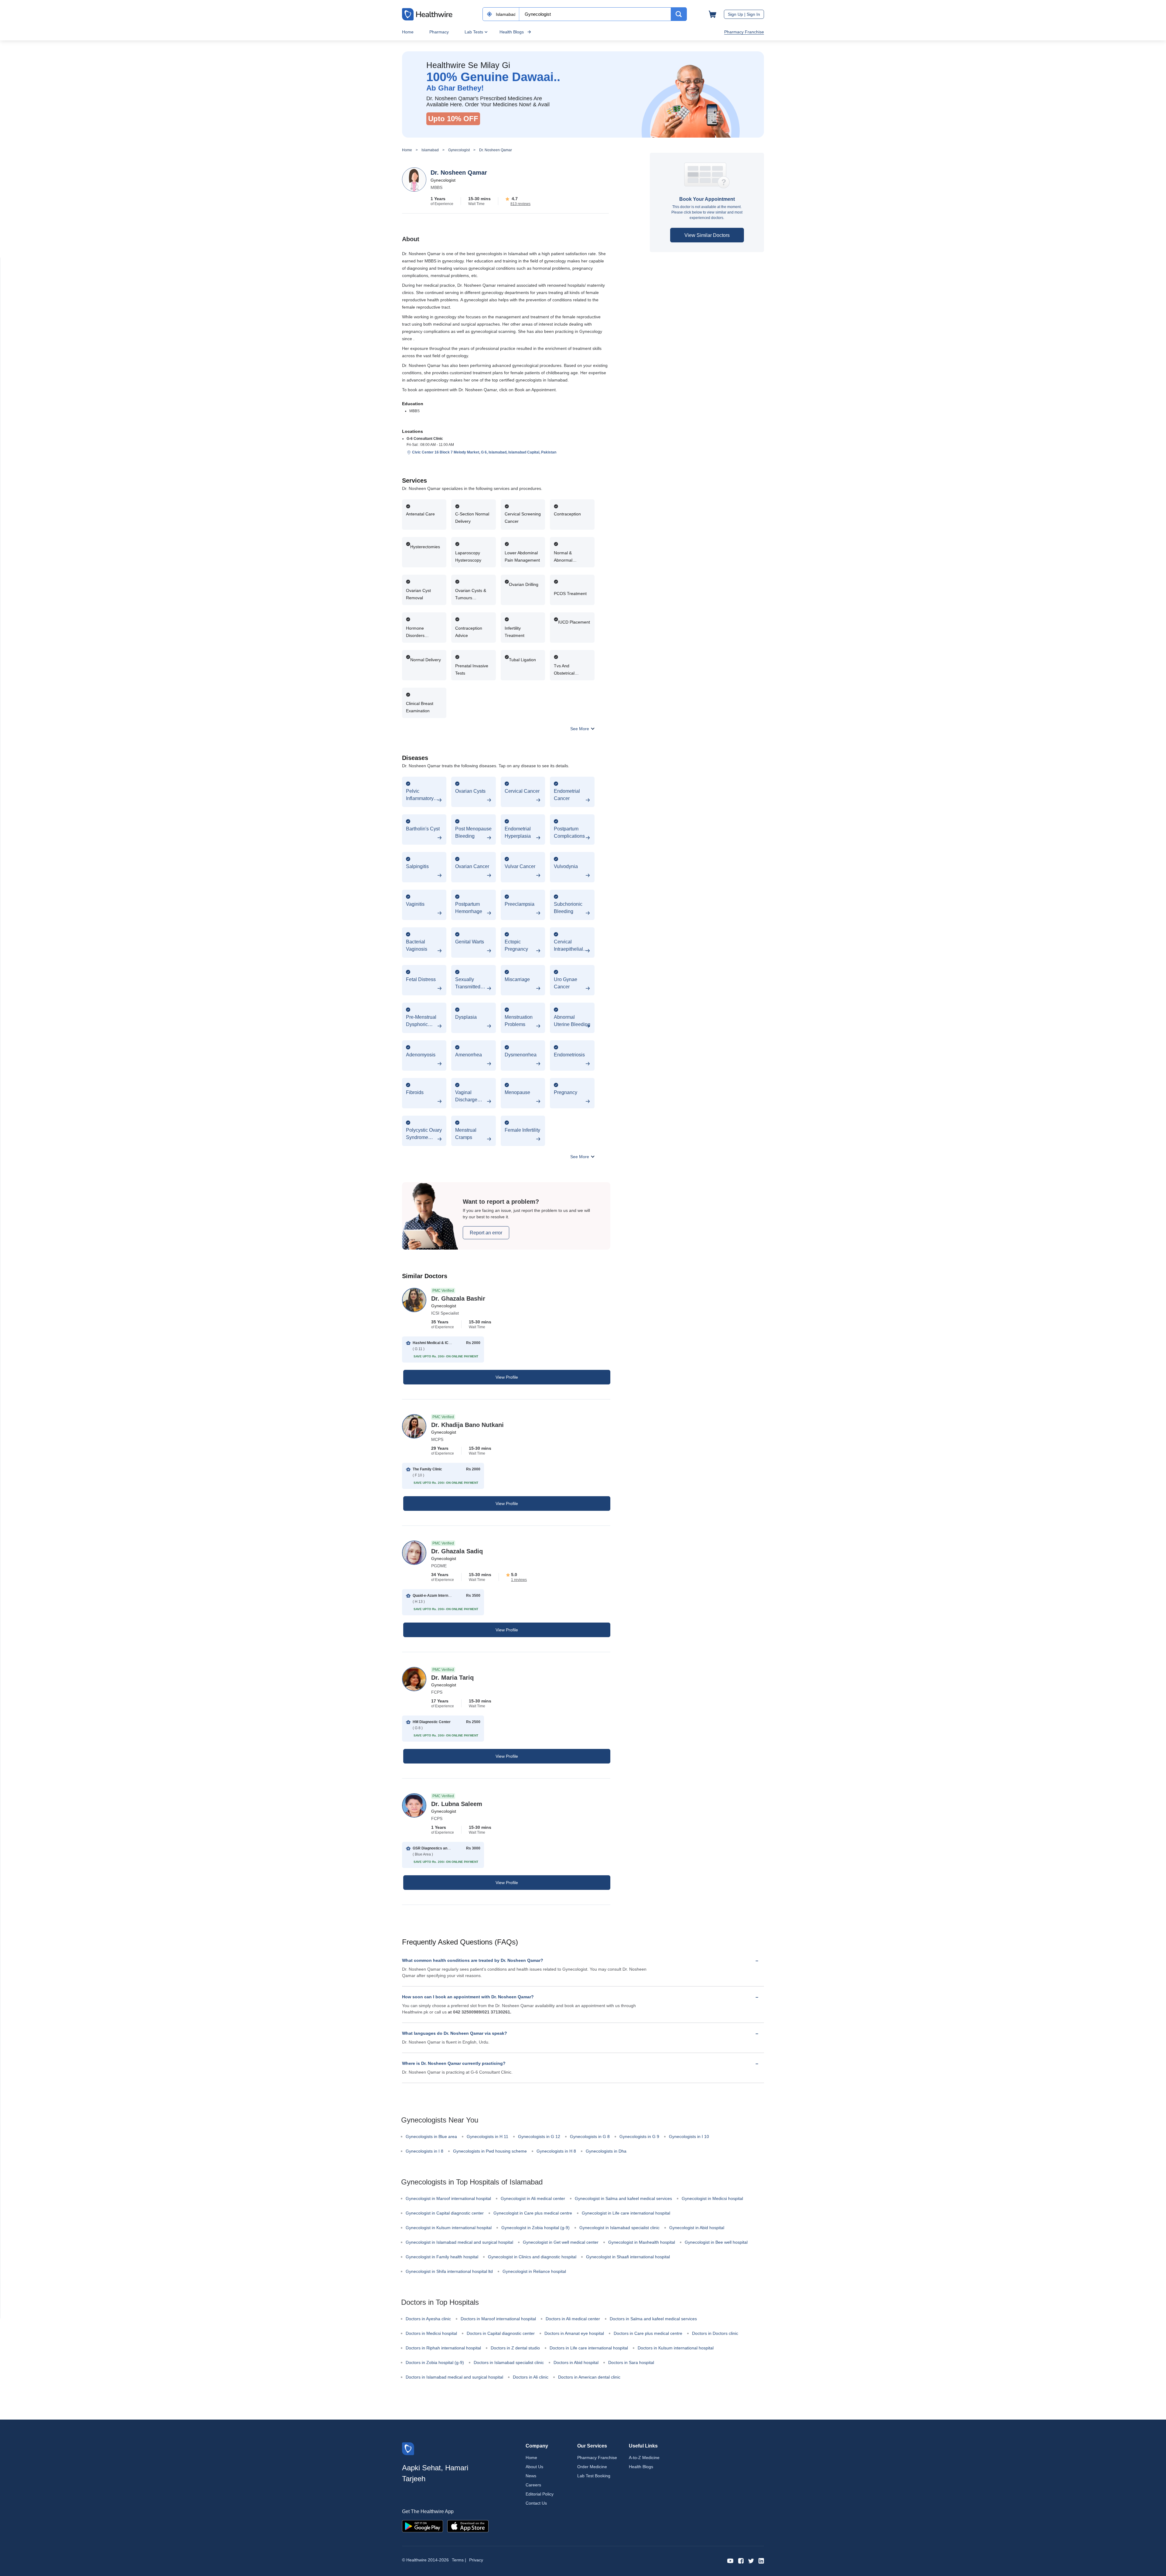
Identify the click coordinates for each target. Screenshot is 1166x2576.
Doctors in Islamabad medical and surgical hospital (454, 2377)
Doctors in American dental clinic (589, 2377)
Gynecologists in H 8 (556, 2151)
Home (408, 32)
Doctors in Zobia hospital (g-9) (435, 2362)
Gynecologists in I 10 (689, 2136)
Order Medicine (592, 2467)
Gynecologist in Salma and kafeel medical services (623, 2198)
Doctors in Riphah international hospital (443, 2348)
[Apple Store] (468, 2526)
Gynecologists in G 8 (590, 2136)
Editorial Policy (540, 2494)
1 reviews (519, 1580)
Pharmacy (439, 32)
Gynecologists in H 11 (488, 2136)
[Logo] (408, 2448)
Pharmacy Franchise (744, 32)
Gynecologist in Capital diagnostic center (445, 2213)
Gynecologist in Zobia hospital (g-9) (535, 2228)
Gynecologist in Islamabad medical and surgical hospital (459, 2242)
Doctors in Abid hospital (576, 2362)
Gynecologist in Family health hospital (442, 2257)
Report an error (486, 1233)
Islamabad (430, 150)
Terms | (459, 2560)
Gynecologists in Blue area (431, 2136)
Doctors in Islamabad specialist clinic (509, 2362)
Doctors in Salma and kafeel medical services (653, 2319)
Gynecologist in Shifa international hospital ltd (449, 2271)
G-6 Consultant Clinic (425, 439)
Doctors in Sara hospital (631, 2362)
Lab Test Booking (594, 2476)
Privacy (476, 2560)
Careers (533, 2485)
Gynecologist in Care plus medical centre (533, 2213)
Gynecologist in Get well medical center (561, 2242)
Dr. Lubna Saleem (457, 1804)
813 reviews (520, 204)
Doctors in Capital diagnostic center (501, 2333)
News (531, 2476)
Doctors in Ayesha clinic (428, 2319)
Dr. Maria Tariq (452, 1678)
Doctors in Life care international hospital (589, 2348)
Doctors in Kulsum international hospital (676, 2348)
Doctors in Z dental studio (515, 2348)
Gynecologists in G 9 (639, 2136)
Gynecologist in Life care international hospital (626, 2213)
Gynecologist (459, 150)
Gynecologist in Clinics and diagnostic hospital (532, 2257)
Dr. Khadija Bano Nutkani (467, 1425)
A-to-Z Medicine (644, 2458)
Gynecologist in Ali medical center (533, 2198)
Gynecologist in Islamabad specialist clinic (619, 2228)
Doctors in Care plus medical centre (648, 2333)
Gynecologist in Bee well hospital (716, 2242)
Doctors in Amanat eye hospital (574, 2333)
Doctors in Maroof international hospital (498, 2319)
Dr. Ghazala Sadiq (457, 1551)
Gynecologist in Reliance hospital (534, 2271)
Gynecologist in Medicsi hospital (712, 2198)
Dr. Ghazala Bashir (458, 1298)
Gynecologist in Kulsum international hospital (449, 2228)
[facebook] (741, 2560)
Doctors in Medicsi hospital (431, 2333)
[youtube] (730, 2560)
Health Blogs (512, 32)
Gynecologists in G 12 (539, 2136)
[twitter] (751, 2560)
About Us (534, 2467)
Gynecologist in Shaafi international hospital (628, 2257)
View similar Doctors (707, 235)
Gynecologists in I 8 (424, 2151)
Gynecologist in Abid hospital (697, 2228)
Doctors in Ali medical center (573, 2319)
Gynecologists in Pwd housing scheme (490, 2151)
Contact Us (536, 2503)
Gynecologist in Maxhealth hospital (642, 2242)
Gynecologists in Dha (606, 2151)
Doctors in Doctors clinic (715, 2333)
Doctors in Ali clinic (531, 2377)
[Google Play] (423, 2526)
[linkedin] (761, 2560)
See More (580, 729)
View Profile (507, 1377)
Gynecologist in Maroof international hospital (448, 2198)
